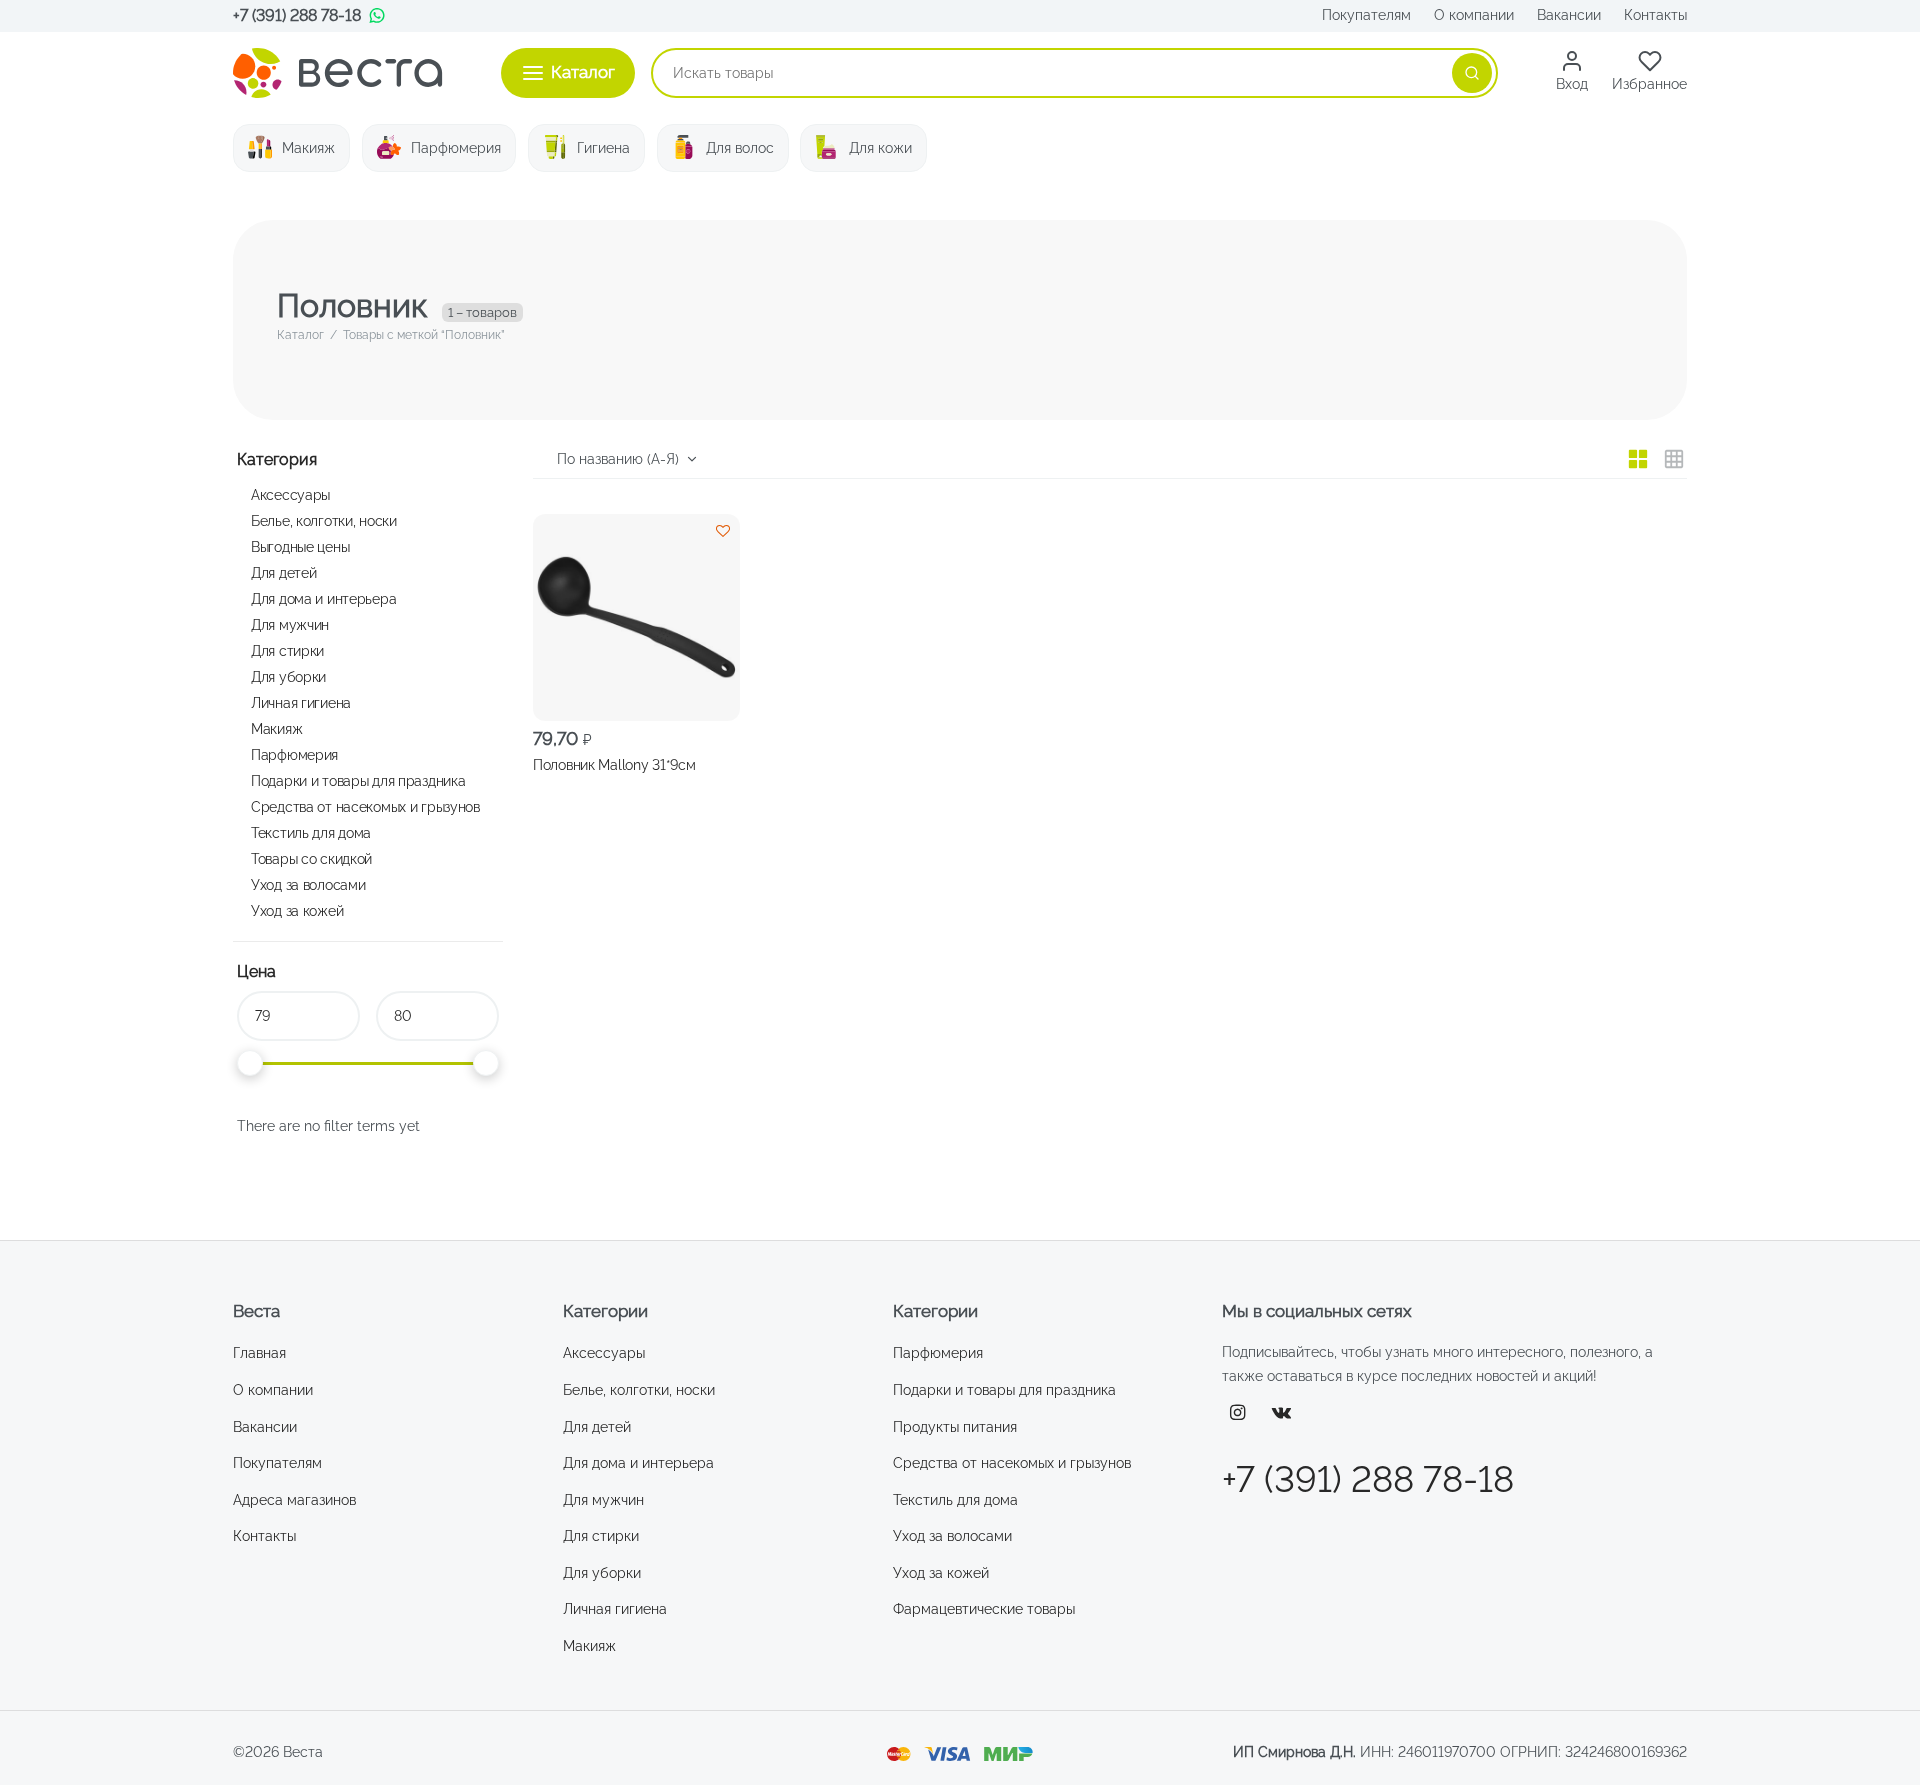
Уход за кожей (297, 910)
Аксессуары (290, 494)
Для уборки (288, 676)
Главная (259, 1353)
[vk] (1282, 1413)
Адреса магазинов (294, 1500)
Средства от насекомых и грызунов (365, 806)
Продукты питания (955, 1427)
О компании (1474, 15)
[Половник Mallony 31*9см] (636, 617)
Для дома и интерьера (323, 598)
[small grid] (1674, 459)
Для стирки (287, 650)
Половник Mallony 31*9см (614, 765)
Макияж (308, 148)
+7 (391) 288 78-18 (297, 15)
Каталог (300, 335)
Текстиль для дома (311, 832)
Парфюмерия (456, 148)
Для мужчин (290, 624)
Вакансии (1569, 15)
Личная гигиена (301, 702)
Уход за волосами (308, 884)
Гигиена (603, 148)
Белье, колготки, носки (324, 520)
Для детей (283, 572)
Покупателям (1366, 15)
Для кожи (880, 148)
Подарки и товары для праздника (358, 780)
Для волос (740, 148)
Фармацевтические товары (984, 1609)
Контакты (1655, 15)
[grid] (1638, 459)
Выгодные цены (300, 546)
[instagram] (1237, 1413)
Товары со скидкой (311, 858)
